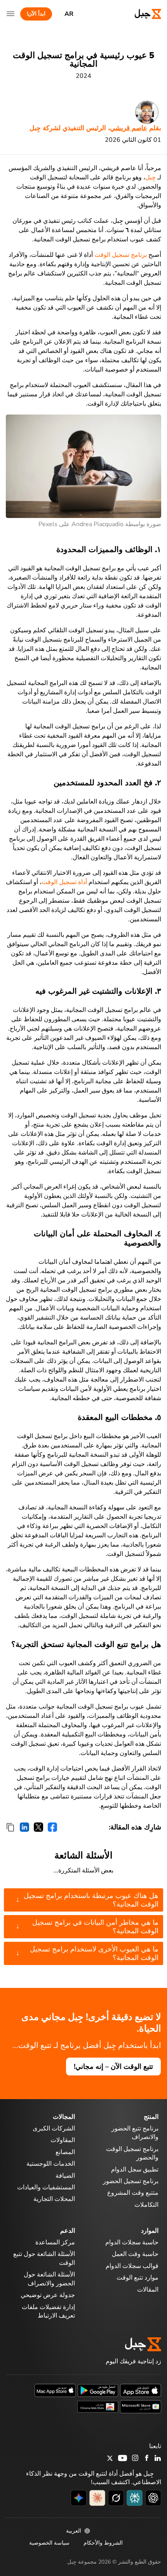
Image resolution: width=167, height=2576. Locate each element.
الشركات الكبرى (54, 2129)
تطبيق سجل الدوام (135, 2169)
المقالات (148, 2289)
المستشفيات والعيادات (46, 2187)
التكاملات (146, 2204)
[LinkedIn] (158, 2459)
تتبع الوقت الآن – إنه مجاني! (113, 2067)
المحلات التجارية (54, 2199)
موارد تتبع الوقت (137, 2278)
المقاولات (63, 2140)
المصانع (65, 2152)
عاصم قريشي (129, 128)
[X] (110, 2459)
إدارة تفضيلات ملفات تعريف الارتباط (48, 2311)
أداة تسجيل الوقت (64, 882)
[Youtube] (123, 2459)
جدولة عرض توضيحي (48, 2295)
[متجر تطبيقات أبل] (141, 2390)
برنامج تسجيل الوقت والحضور (132, 2153)
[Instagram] (136, 2459)
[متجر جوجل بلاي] (98, 2390)
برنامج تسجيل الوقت (121, 255)
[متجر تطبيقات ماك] (55, 2390)
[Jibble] (141, 14)
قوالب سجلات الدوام (132, 2266)
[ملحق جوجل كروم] (98, 2406)
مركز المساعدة (55, 2242)
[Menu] (10, 14)
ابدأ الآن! (36, 14)
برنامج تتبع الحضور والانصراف (135, 2133)
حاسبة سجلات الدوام (132, 2242)
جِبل (150, 177)
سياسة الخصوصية (49, 2542)
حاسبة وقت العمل (135, 2254)
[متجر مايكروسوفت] (141, 2406)
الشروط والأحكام (103, 2542)
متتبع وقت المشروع (133, 2193)
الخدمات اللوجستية (51, 2164)
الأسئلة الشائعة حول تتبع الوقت (44, 2258)
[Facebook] (147, 2459)
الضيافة (65, 2175)
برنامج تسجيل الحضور (131, 2181)
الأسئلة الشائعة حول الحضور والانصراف (49, 2279)
